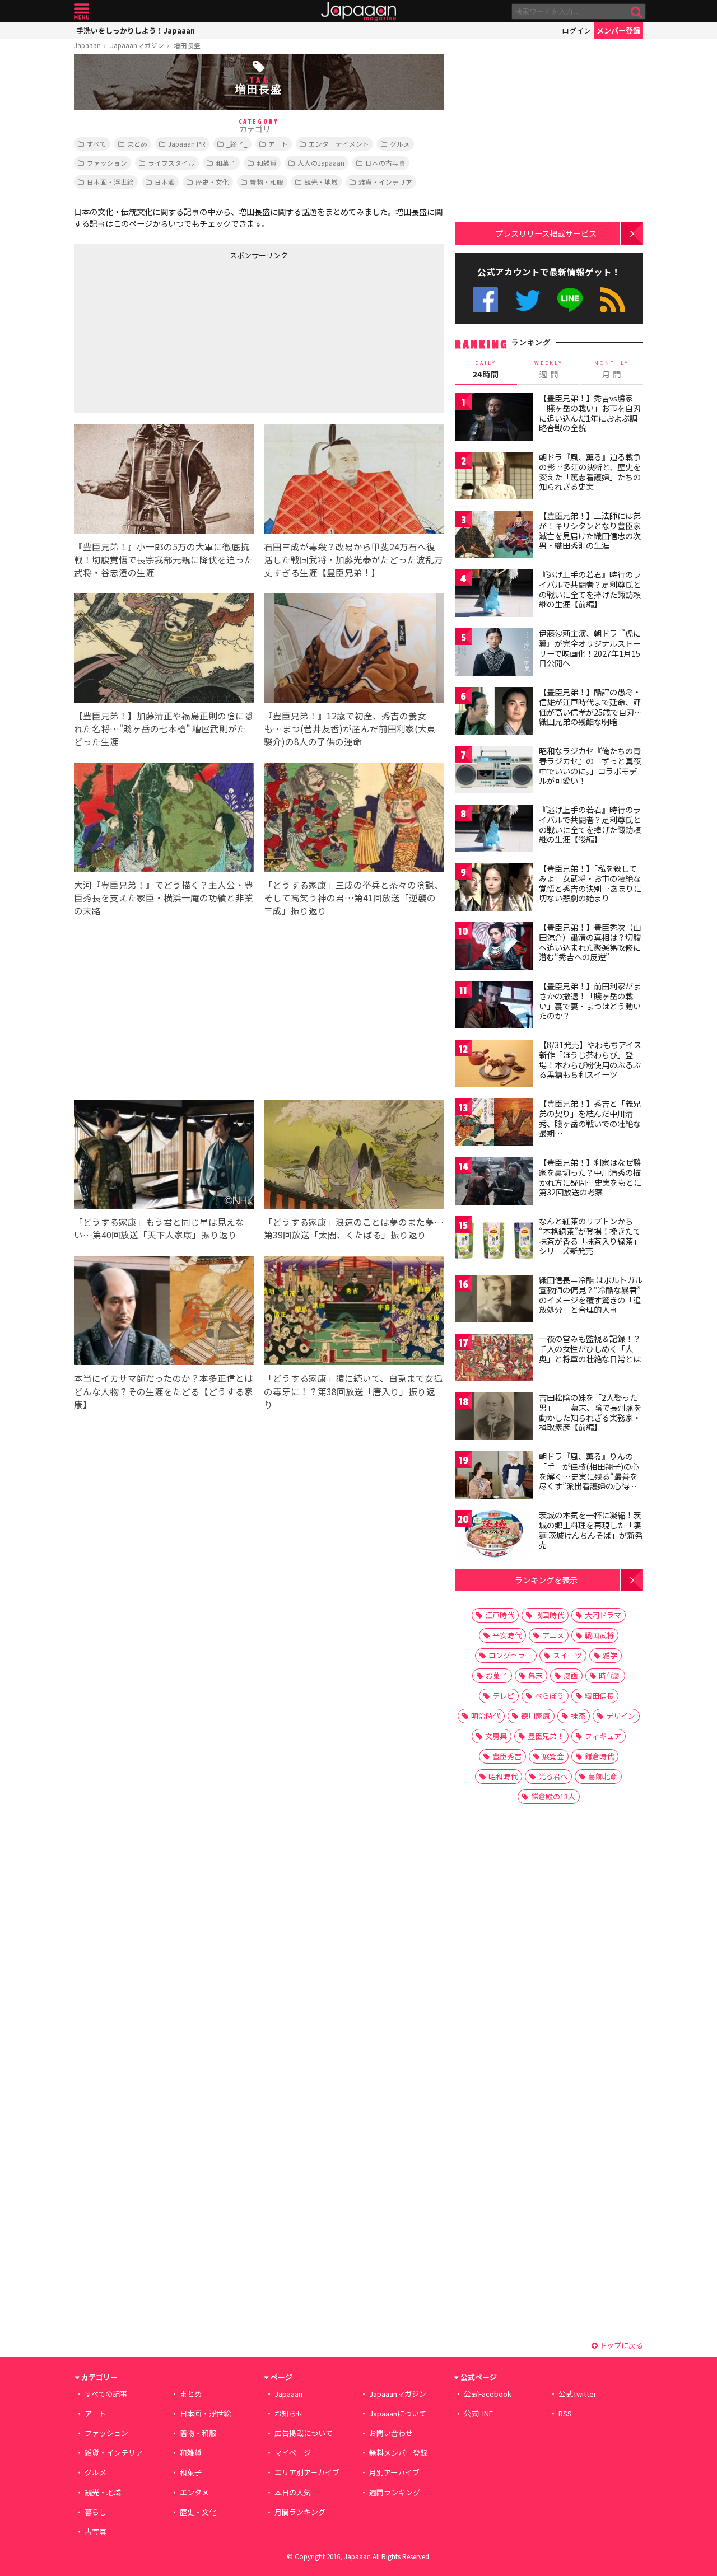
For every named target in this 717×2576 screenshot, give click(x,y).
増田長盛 (187, 45)
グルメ (400, 144)
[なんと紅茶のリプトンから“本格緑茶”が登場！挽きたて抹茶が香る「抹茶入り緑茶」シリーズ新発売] (494, 1242)
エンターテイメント (339, 144)
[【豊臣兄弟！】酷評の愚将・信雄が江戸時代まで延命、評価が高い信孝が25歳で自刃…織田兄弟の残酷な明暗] (494, 712)
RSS (613, 300)
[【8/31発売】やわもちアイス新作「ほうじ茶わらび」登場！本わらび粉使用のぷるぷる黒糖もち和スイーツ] (494, 1065)
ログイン (576, 31)
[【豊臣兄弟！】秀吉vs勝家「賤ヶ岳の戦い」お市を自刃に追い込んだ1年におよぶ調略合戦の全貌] (494, 419)
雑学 (610, 1655)
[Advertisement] (166, 334)
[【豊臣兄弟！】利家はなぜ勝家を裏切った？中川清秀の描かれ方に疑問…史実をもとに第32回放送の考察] (494, 1183)
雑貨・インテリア (385, 182)
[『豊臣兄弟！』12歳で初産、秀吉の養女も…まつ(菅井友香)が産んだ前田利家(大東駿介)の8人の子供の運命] (354, 650)
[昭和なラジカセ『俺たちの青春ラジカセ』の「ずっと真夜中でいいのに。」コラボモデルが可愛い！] (494, 771)
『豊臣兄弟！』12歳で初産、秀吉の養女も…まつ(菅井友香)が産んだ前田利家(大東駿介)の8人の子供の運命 (350, 728)
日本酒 (165, 182)
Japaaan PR (187, 144)
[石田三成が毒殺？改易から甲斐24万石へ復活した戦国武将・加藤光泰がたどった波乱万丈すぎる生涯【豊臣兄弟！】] (354, 481)
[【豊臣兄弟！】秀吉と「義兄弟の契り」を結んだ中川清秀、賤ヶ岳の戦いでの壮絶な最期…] (494, 1124)
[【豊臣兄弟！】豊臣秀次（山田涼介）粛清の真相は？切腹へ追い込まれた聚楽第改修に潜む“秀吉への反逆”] (494, 948)
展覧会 (553, 1756)
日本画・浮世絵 (110, 182)
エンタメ (194, 2492)
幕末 (536, 1675)
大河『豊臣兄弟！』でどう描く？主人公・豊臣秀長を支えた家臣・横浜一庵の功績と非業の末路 (164, 897)
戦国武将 (599, 1635)
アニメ (553, 1635)
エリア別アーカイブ (307, 2472)
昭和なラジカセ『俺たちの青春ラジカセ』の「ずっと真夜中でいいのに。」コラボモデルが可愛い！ (590, 766)
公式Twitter (528, 300)
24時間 (486, 370)
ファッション (107, 163)
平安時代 (507, 1635)
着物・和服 (267, 182)
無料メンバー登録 (398, 2453)
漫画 (571, 1675)
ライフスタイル (171, 163)
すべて (97, 144)
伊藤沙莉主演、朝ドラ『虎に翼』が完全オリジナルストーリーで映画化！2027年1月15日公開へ (590, 648)
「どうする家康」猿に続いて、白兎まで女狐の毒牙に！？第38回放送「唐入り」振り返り (353, 1391)
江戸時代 (500, 1615)
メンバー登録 (618, 31)
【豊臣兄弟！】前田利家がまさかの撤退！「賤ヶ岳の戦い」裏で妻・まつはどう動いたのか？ (590, 1001)
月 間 (612, 370)
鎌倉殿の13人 (553, 1796)
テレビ (503, 1696)
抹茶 (578, 1716)
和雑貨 (267, 163)
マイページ (293, 2453)
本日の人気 (293, 2492)
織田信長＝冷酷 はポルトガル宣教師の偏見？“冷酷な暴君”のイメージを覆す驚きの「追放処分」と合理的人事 (591, 1295)
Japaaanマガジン (137, 45)
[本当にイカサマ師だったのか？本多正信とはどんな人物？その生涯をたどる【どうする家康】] (164, 1312)
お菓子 (497, 1675)
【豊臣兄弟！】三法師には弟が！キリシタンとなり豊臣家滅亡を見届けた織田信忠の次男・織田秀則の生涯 (590, 530)
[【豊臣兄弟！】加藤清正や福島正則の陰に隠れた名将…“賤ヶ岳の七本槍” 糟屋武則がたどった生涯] (164, 650)
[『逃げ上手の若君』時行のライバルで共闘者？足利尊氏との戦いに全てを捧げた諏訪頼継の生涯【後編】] (494, 830)
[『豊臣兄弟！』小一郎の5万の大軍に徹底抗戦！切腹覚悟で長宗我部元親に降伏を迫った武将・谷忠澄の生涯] (164, 481)
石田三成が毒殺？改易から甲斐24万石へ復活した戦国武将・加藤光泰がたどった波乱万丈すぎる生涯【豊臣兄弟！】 (353, 559)
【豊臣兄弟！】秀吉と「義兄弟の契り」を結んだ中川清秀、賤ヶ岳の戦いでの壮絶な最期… (590, 1118)
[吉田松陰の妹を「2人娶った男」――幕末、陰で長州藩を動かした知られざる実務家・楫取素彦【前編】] (494, 1418)
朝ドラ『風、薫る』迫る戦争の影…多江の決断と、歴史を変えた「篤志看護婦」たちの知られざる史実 (590, 472)
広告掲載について (304, 2433)
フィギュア (603, 1736)
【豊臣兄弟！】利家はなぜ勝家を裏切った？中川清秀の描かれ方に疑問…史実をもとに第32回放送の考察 (590, 1177)
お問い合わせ (391, 2433)
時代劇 (610, 1675)
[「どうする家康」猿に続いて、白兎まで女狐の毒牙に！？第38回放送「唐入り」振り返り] (354, 1312)
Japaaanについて (398, 2413)
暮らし (96, 2512)
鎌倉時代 (599, 1756)
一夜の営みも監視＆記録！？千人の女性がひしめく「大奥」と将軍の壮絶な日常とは (590, 1348)
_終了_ (237, 144)
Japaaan (358, 11)
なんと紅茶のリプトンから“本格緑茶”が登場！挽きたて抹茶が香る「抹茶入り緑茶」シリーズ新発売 (590, 1236)
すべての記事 (106, 2394)
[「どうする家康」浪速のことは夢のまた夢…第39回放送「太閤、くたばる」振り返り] (354, 1156)
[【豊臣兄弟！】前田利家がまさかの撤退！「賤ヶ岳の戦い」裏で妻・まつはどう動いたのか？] (494, 1006)
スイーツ (567, 1655)
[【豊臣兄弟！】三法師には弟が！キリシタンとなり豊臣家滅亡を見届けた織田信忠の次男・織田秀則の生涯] (494, 536)
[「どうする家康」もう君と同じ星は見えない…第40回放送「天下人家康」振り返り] (164, 1156)
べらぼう (550, 1696)
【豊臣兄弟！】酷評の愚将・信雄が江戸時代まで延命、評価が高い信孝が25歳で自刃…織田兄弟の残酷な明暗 (591, 707)
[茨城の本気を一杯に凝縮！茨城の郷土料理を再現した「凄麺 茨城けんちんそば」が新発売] (494, 1535)
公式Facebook (485, 300)
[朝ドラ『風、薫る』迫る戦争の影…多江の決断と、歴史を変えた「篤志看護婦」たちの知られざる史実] (494, 477)
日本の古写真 (385, 163)
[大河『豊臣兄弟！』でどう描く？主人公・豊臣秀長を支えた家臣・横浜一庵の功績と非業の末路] (164, 819)
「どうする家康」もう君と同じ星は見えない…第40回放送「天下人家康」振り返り (159, 1228)
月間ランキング (300, 2512)
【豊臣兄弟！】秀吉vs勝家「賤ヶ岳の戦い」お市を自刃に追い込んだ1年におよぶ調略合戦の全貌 (590, 413)
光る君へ (553, 1776)
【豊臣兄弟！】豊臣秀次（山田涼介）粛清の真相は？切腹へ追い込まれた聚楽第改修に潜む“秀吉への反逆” (590, 942)
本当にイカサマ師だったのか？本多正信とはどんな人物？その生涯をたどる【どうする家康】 (164, 1391)
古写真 (96, 2531)
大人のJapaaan (321, 163)
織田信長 (599, 1696)
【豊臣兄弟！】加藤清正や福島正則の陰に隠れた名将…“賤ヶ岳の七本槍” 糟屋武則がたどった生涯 (164, 728)
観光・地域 (321, 182)
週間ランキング (395, 2492)
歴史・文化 (212, 182)
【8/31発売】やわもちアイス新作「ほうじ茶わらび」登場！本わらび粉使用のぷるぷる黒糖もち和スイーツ (590, 1060)
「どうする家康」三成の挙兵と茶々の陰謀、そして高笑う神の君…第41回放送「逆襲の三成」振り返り (353, 897)
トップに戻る (620, 2345)
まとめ (137, 144)
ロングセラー (510, 1655)
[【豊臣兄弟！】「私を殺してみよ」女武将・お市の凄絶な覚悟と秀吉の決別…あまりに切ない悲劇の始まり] (494, 889)
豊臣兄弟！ (546, 1736)
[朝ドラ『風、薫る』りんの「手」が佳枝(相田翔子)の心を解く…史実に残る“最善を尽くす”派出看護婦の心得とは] (494, 1477)
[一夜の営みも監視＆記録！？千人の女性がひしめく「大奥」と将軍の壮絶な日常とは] (494, 1359)
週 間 (549, 370)
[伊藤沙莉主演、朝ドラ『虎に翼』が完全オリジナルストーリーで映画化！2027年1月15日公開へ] (494, 654)
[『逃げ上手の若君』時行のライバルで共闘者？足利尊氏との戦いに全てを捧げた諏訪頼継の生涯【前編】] (494, 595)
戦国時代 (550, 1615)
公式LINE (571, 300)
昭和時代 (503, 1776)
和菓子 (226, 163)
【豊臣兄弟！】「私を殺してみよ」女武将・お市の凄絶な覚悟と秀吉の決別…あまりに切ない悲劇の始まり (590, 883)
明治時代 (486, 1716)
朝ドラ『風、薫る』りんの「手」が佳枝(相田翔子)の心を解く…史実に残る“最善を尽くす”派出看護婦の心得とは (589, 1476)
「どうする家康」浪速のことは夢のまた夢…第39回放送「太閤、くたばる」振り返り (354, 1228)
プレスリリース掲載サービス (546, 233)
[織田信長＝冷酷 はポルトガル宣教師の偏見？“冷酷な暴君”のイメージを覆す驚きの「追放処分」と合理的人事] (494, 1300)
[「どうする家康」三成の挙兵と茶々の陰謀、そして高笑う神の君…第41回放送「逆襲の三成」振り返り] (354, 819)
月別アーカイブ (394, 2472)
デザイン (621, 1716)
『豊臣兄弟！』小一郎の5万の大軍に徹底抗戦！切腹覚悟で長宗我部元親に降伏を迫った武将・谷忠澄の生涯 (164, 559)
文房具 (496, 1736)
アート (278, 144)
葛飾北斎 (603, 1776)
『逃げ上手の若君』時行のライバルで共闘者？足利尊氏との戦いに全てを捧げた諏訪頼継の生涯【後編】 (590, 824)
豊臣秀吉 (507, 1756)
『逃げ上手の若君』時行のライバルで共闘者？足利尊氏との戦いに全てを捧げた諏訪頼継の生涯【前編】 (590, 589)
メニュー (82, 11)
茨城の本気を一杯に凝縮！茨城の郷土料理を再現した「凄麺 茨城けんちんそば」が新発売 (591, 1530)
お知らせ (289, 2413)
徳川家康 (536, 1716)
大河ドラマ (603, 1615)
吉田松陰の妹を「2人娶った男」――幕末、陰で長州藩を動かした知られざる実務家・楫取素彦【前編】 (590, 1412)
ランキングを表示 (546, 1580)
